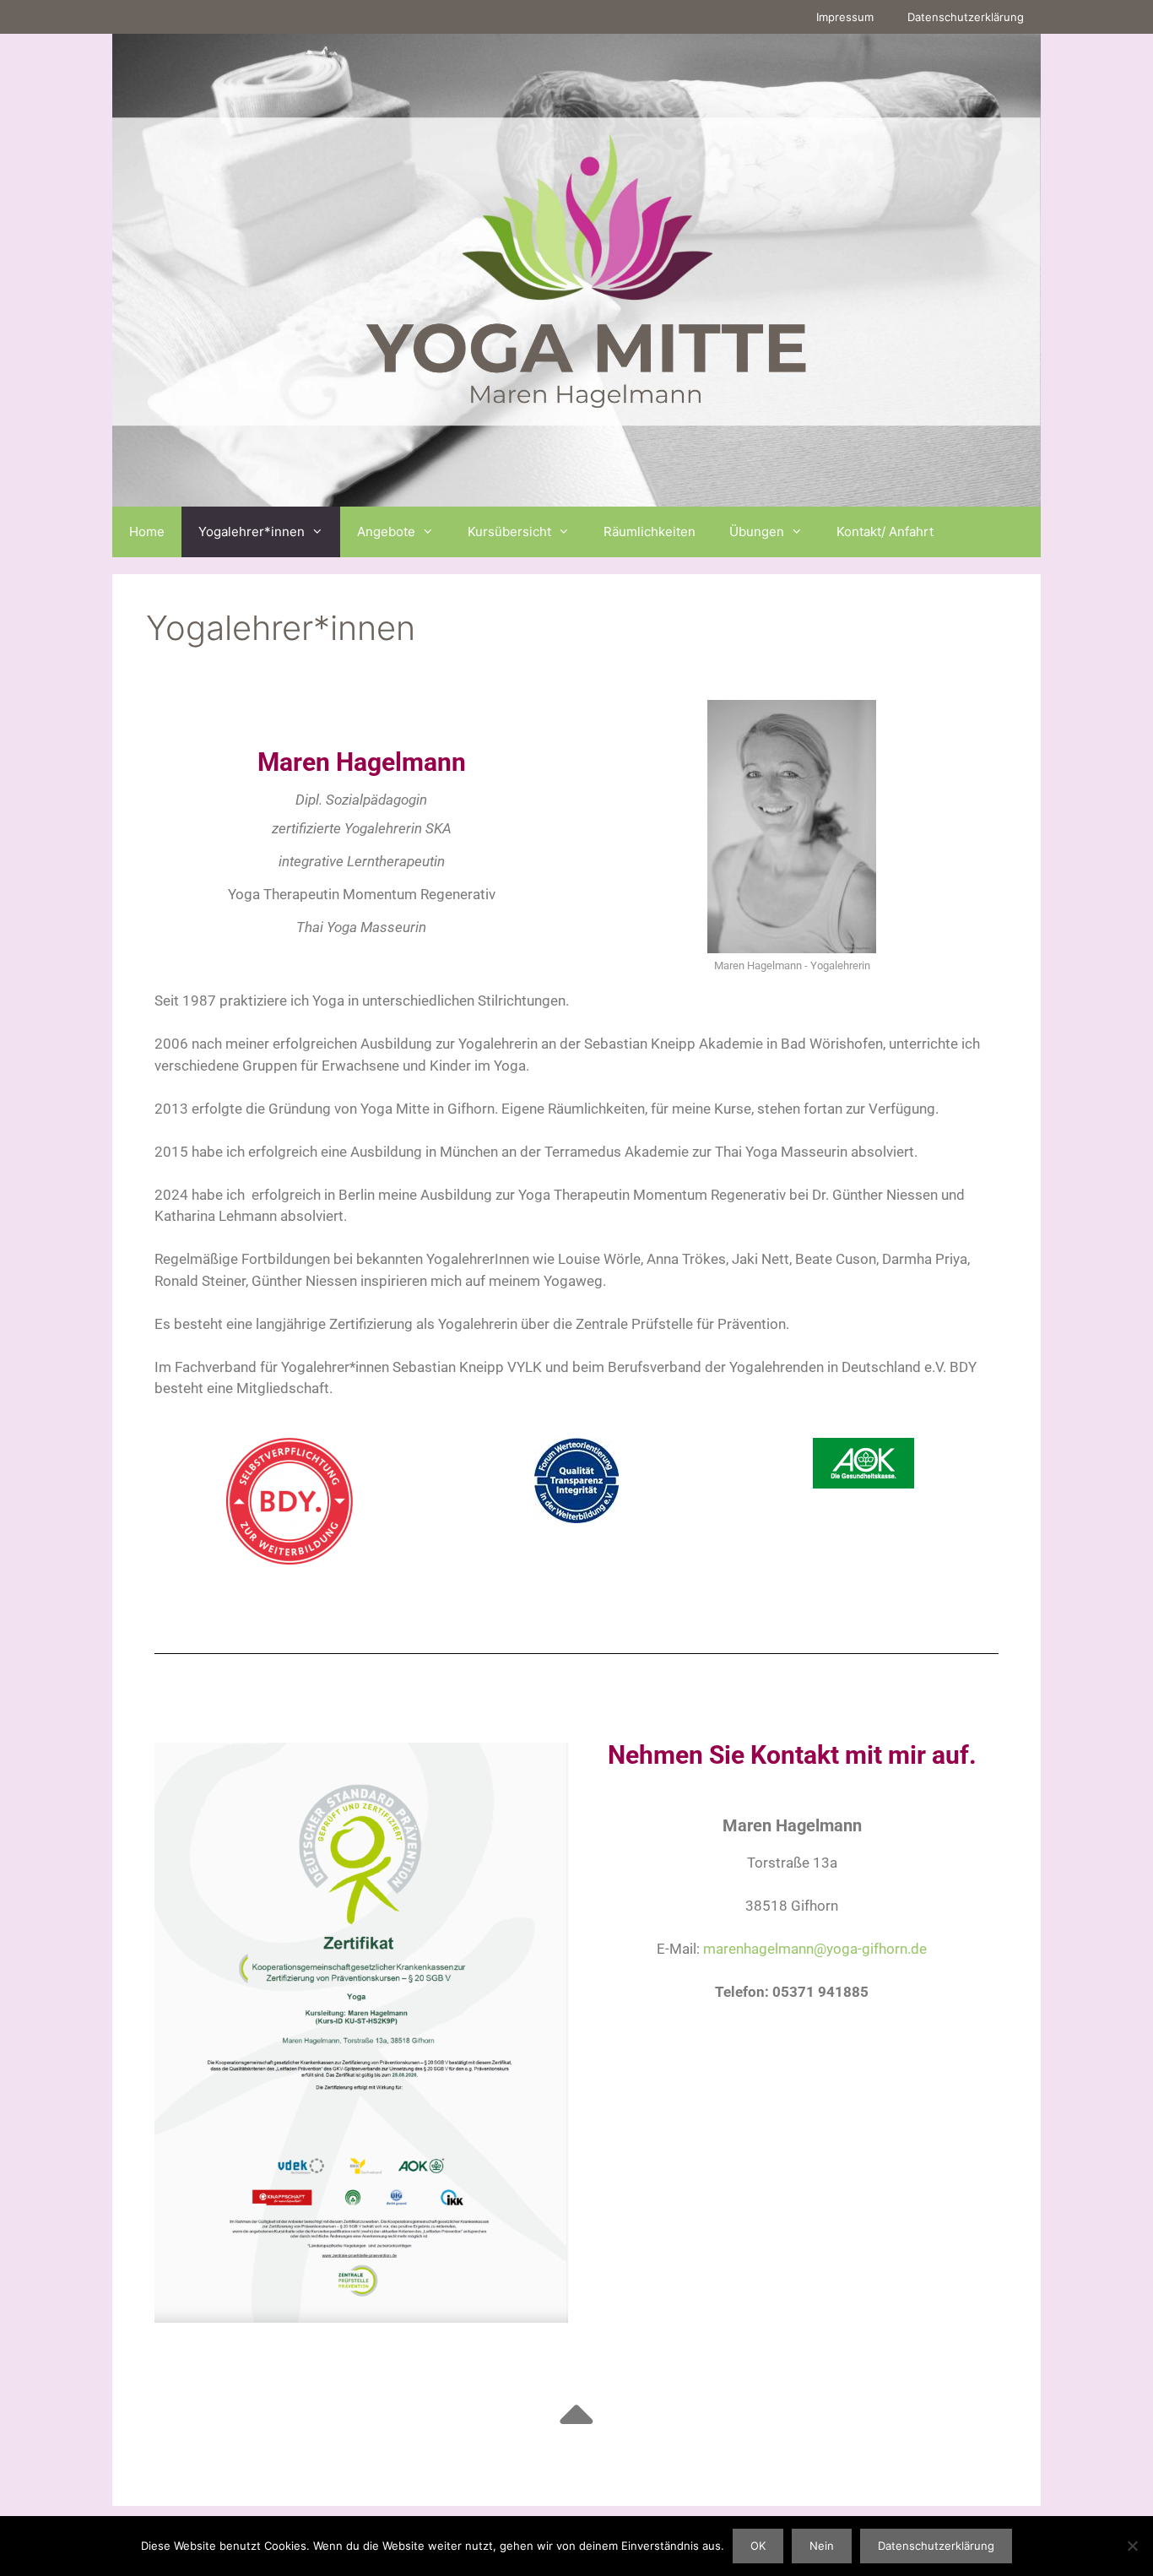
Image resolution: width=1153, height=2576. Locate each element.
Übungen (757, 531)
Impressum (845, 17)
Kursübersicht (509, 531)
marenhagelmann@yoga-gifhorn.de (815, 1949)
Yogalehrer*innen (252, 531)
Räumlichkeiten (650, 531)
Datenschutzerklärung (966, 17)
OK (758, 2546)
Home (147, 531)
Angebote (386, 531)
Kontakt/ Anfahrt (885, 531)
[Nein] (1132, 2546)
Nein (822, 2546)
